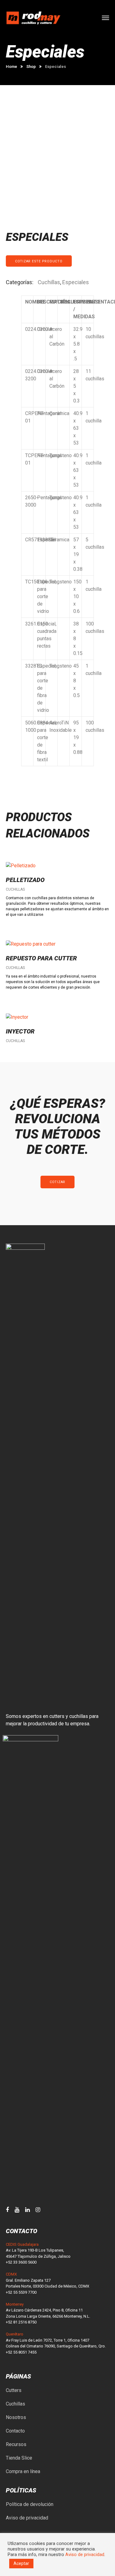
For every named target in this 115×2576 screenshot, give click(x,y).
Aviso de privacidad (27, 2518)
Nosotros (16, 2417)
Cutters (14, 2390)
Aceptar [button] (21, 2563)
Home (11, 67)
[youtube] (17, 2210)
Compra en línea (23, 2471)
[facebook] (7, 2210)
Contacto (15, 2431)
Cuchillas (49, 282)
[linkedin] (27, 2210)
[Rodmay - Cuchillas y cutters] (33, 18)
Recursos (16, 2444)
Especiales (76, 282)
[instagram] (38, 2210)
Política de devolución (30, 2504)
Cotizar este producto (39, 261)
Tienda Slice (19, 2458)
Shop (31, 67)
